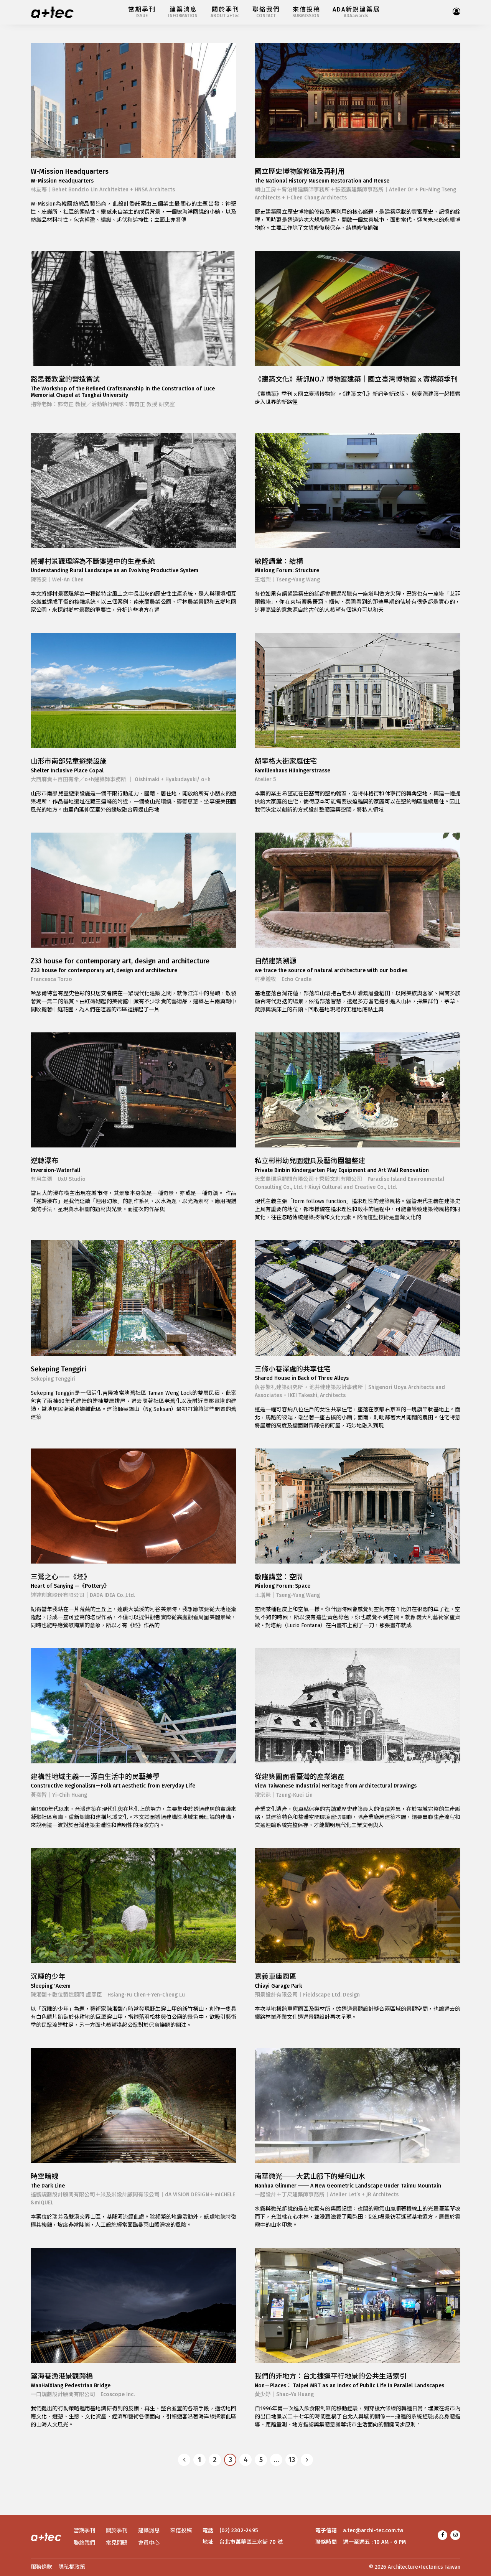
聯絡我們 (84, 2543)
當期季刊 (84, 2531)
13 (292, 2460)
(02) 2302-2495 (239, 2531)
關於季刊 (117, 2531)
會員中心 (149, 2543)
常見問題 (117, 2543)
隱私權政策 (72, 2567)
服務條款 (41, 2567)
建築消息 (149, 2531)
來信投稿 (181, 2531)
